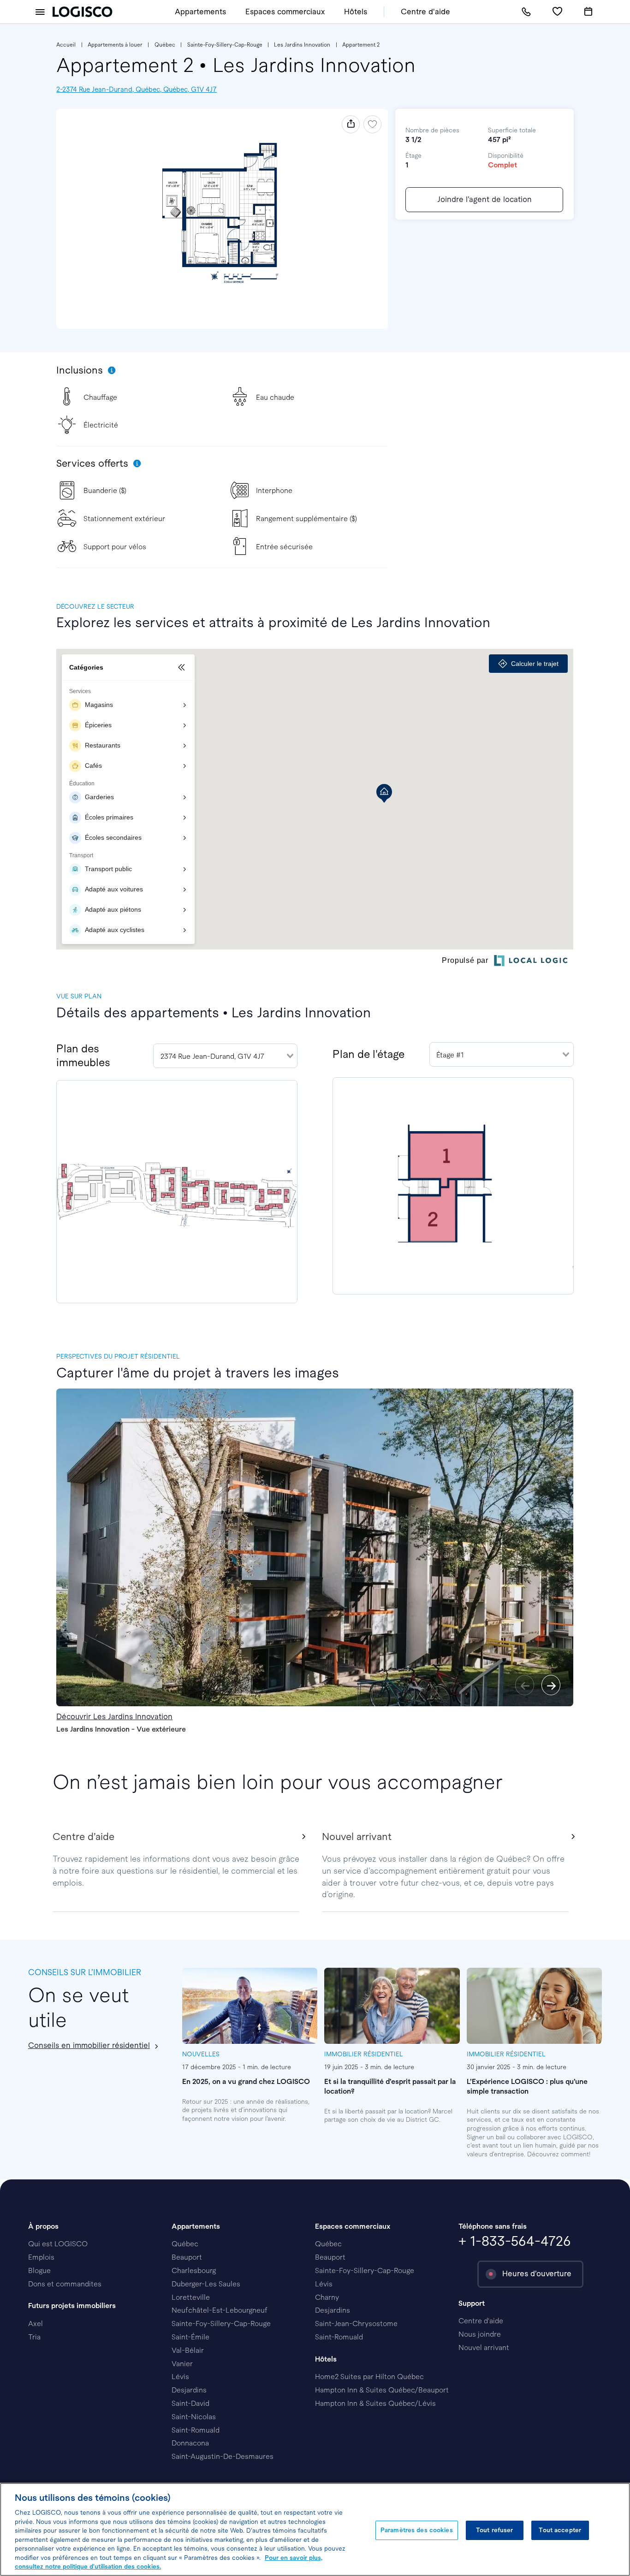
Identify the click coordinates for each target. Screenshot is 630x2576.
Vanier (182, 2364)
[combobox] (225, 1056)
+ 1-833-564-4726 (515, 2241)
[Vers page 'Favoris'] (557, 12)
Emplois (41, 2257)
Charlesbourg (194, 2270)
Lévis (180, 2377)
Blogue (39, 2270)
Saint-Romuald (196, 2430)
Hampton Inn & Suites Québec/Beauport (382, 2390)
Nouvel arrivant (484, 2347)
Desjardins (189, 2390)
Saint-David (190, 2403)
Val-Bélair (188, 2350)
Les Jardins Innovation (302, 45)
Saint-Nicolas (194, 2417)
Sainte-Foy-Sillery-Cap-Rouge (225, 45)
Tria (34, 2337)
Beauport (187, 2257)
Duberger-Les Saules (206, 2284)
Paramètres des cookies (417, 2530)
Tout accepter (560, 2530)
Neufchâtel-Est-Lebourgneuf (220, 2310)
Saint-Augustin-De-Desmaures (223, 2456)
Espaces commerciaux (285, 12)
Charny (327, 2297)
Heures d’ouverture (537, 2274)
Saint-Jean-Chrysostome (356, 2324)
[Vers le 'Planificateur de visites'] (588, 12)
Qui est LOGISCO (58, 2244)
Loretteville (191, 2297)
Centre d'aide (425, 12)
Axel (36, 2324)
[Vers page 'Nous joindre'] (526, 12)
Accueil (66, 45)
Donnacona (190, 2443)
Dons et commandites (65, 2284)
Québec (165, 45)
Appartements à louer (115, 45)
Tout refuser (495, 2530)
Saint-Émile (190, 2337)
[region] (315, 2529)
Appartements (200, 12)
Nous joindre (480, 2334)
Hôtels (356, 12)
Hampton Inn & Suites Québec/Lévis (375, 2403)
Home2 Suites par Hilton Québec (369, 2377)
